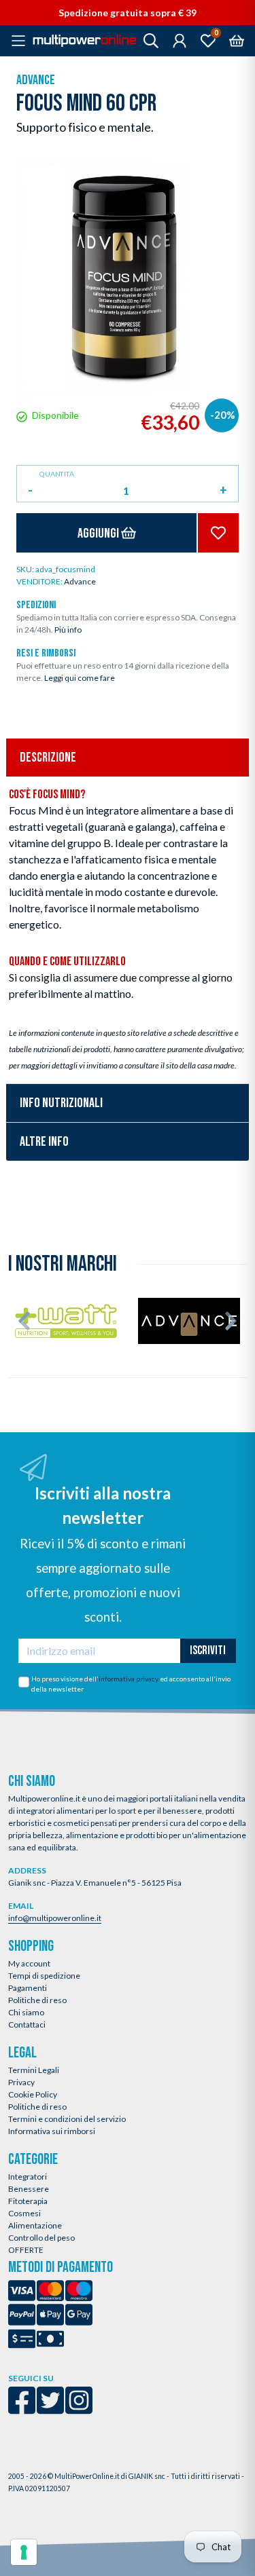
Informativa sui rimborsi (52, 2131)
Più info (68, 630)
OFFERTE (26, 2250)
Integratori (28, 2177)
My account (29, 1963)
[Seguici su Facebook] (22, 2409)
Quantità (57, 474)
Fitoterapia (28, 2201)
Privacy (21, 2082)
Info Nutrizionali (61, 1103)
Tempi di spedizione (44, 1976)
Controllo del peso (41, 2238)
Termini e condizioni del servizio (67, 2119)
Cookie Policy (33, 2094)
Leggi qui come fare (80, 678)
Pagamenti (28, 1988)
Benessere (29, 2189)
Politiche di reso (37, 2000)
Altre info (44, 1142)
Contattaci (27, 2024)
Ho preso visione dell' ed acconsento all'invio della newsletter (131, 1684)
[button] (24, 1321)
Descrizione (48, 758)
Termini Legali (34, 2070)
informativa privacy (129, 1679)
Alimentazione (35, 2225)
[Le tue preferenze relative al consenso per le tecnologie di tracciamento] (24, 2552)
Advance (36, 80)
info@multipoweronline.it (55, 1918)
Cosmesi (24, 2213)
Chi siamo (26, 2012)
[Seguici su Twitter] (50, 2409)
